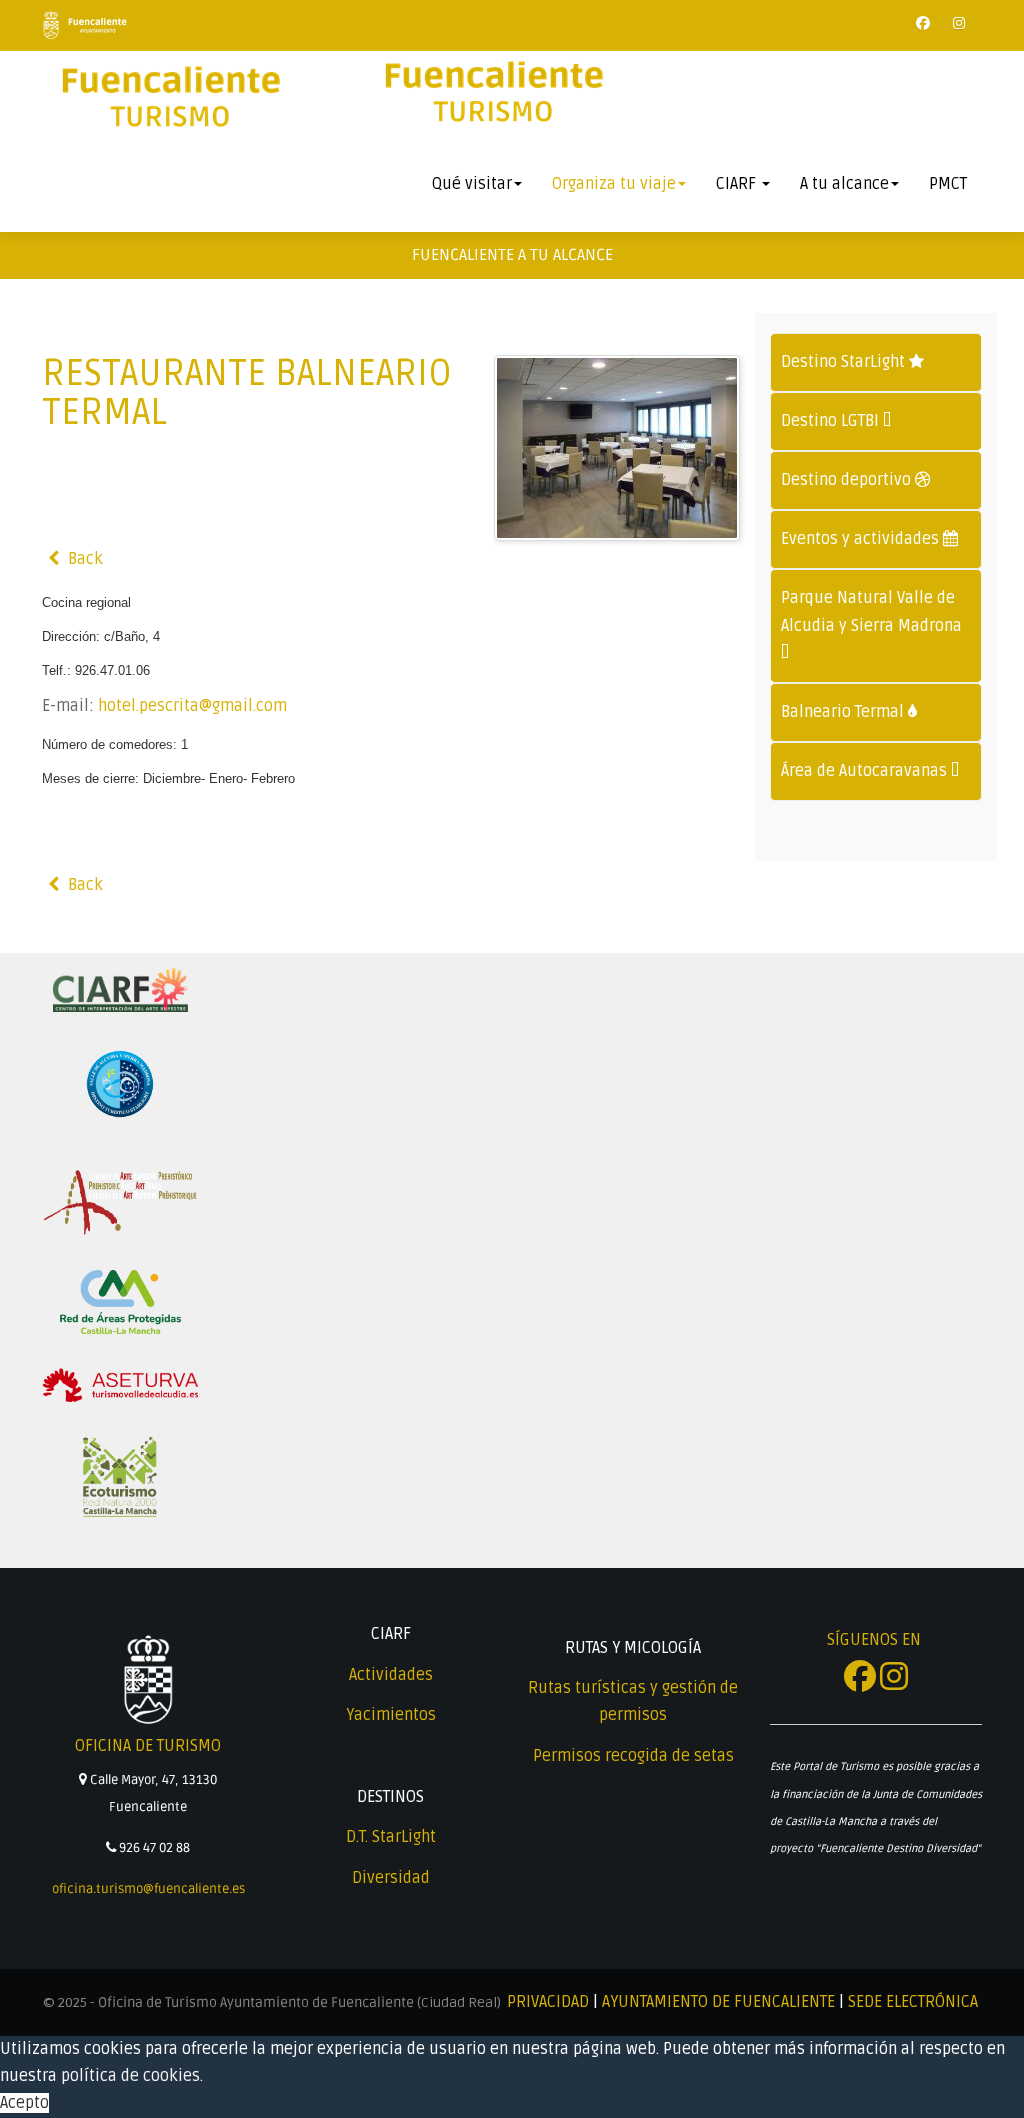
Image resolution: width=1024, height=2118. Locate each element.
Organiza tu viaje (614, 184)
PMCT (948, 184)
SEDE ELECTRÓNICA (913, 2002)
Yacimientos (391, 1715)
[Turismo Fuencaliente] (169, 98)
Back (83, 559)
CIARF (738, 184)
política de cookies (130, 2076)
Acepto (24, 2103)
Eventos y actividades (862, 539)
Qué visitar (472, 184)
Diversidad (391, 1878)
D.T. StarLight (391, 1837)
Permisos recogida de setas (633, 1756)
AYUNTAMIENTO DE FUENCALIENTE (718, 2002)
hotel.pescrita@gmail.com (192, 706)
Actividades (391, 1675)
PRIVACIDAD (548, 2002)
